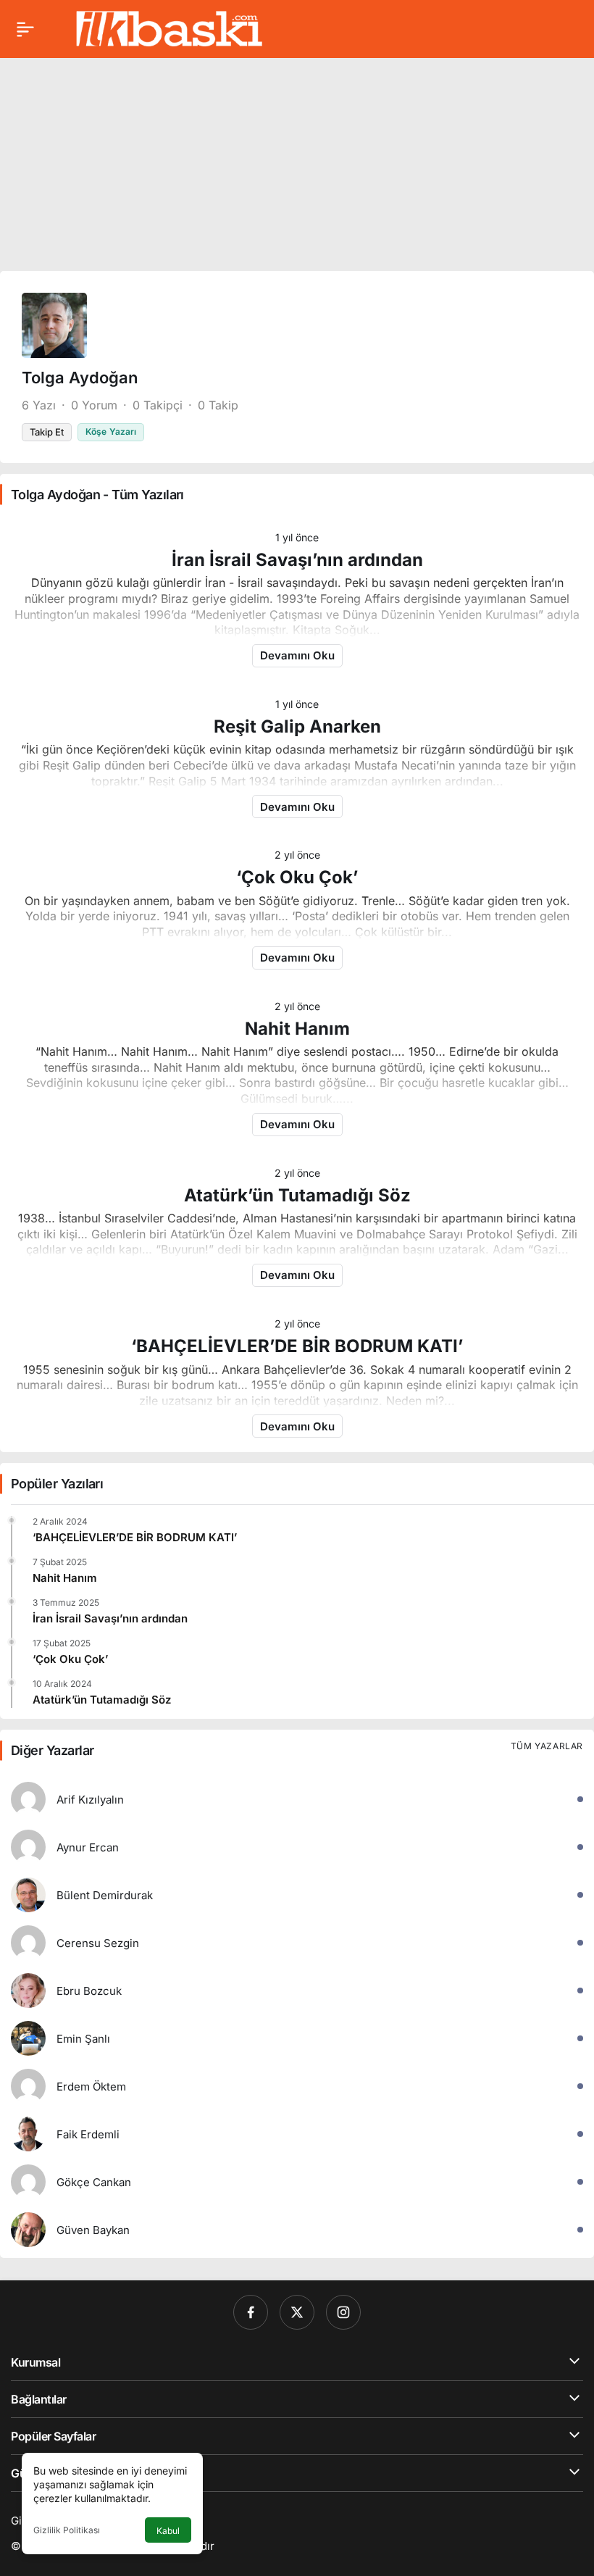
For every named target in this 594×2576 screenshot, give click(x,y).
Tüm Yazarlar (547, 1746)
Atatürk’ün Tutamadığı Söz (297, 1195)
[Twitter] (297, 2312)
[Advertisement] (297, 159)
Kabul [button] (168, 2531)
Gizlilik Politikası (67, 2530)
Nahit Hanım (297, 1029)
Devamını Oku (297, 655)
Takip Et (47, 432)
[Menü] (25, 29)
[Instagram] (343, 2312)
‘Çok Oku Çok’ (297, 877)
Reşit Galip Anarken (297, 726)
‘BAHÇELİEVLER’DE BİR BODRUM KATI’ (297, 1346)
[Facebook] (251, 2312)
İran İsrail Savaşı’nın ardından (297, 560)
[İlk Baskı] (169, 28)
